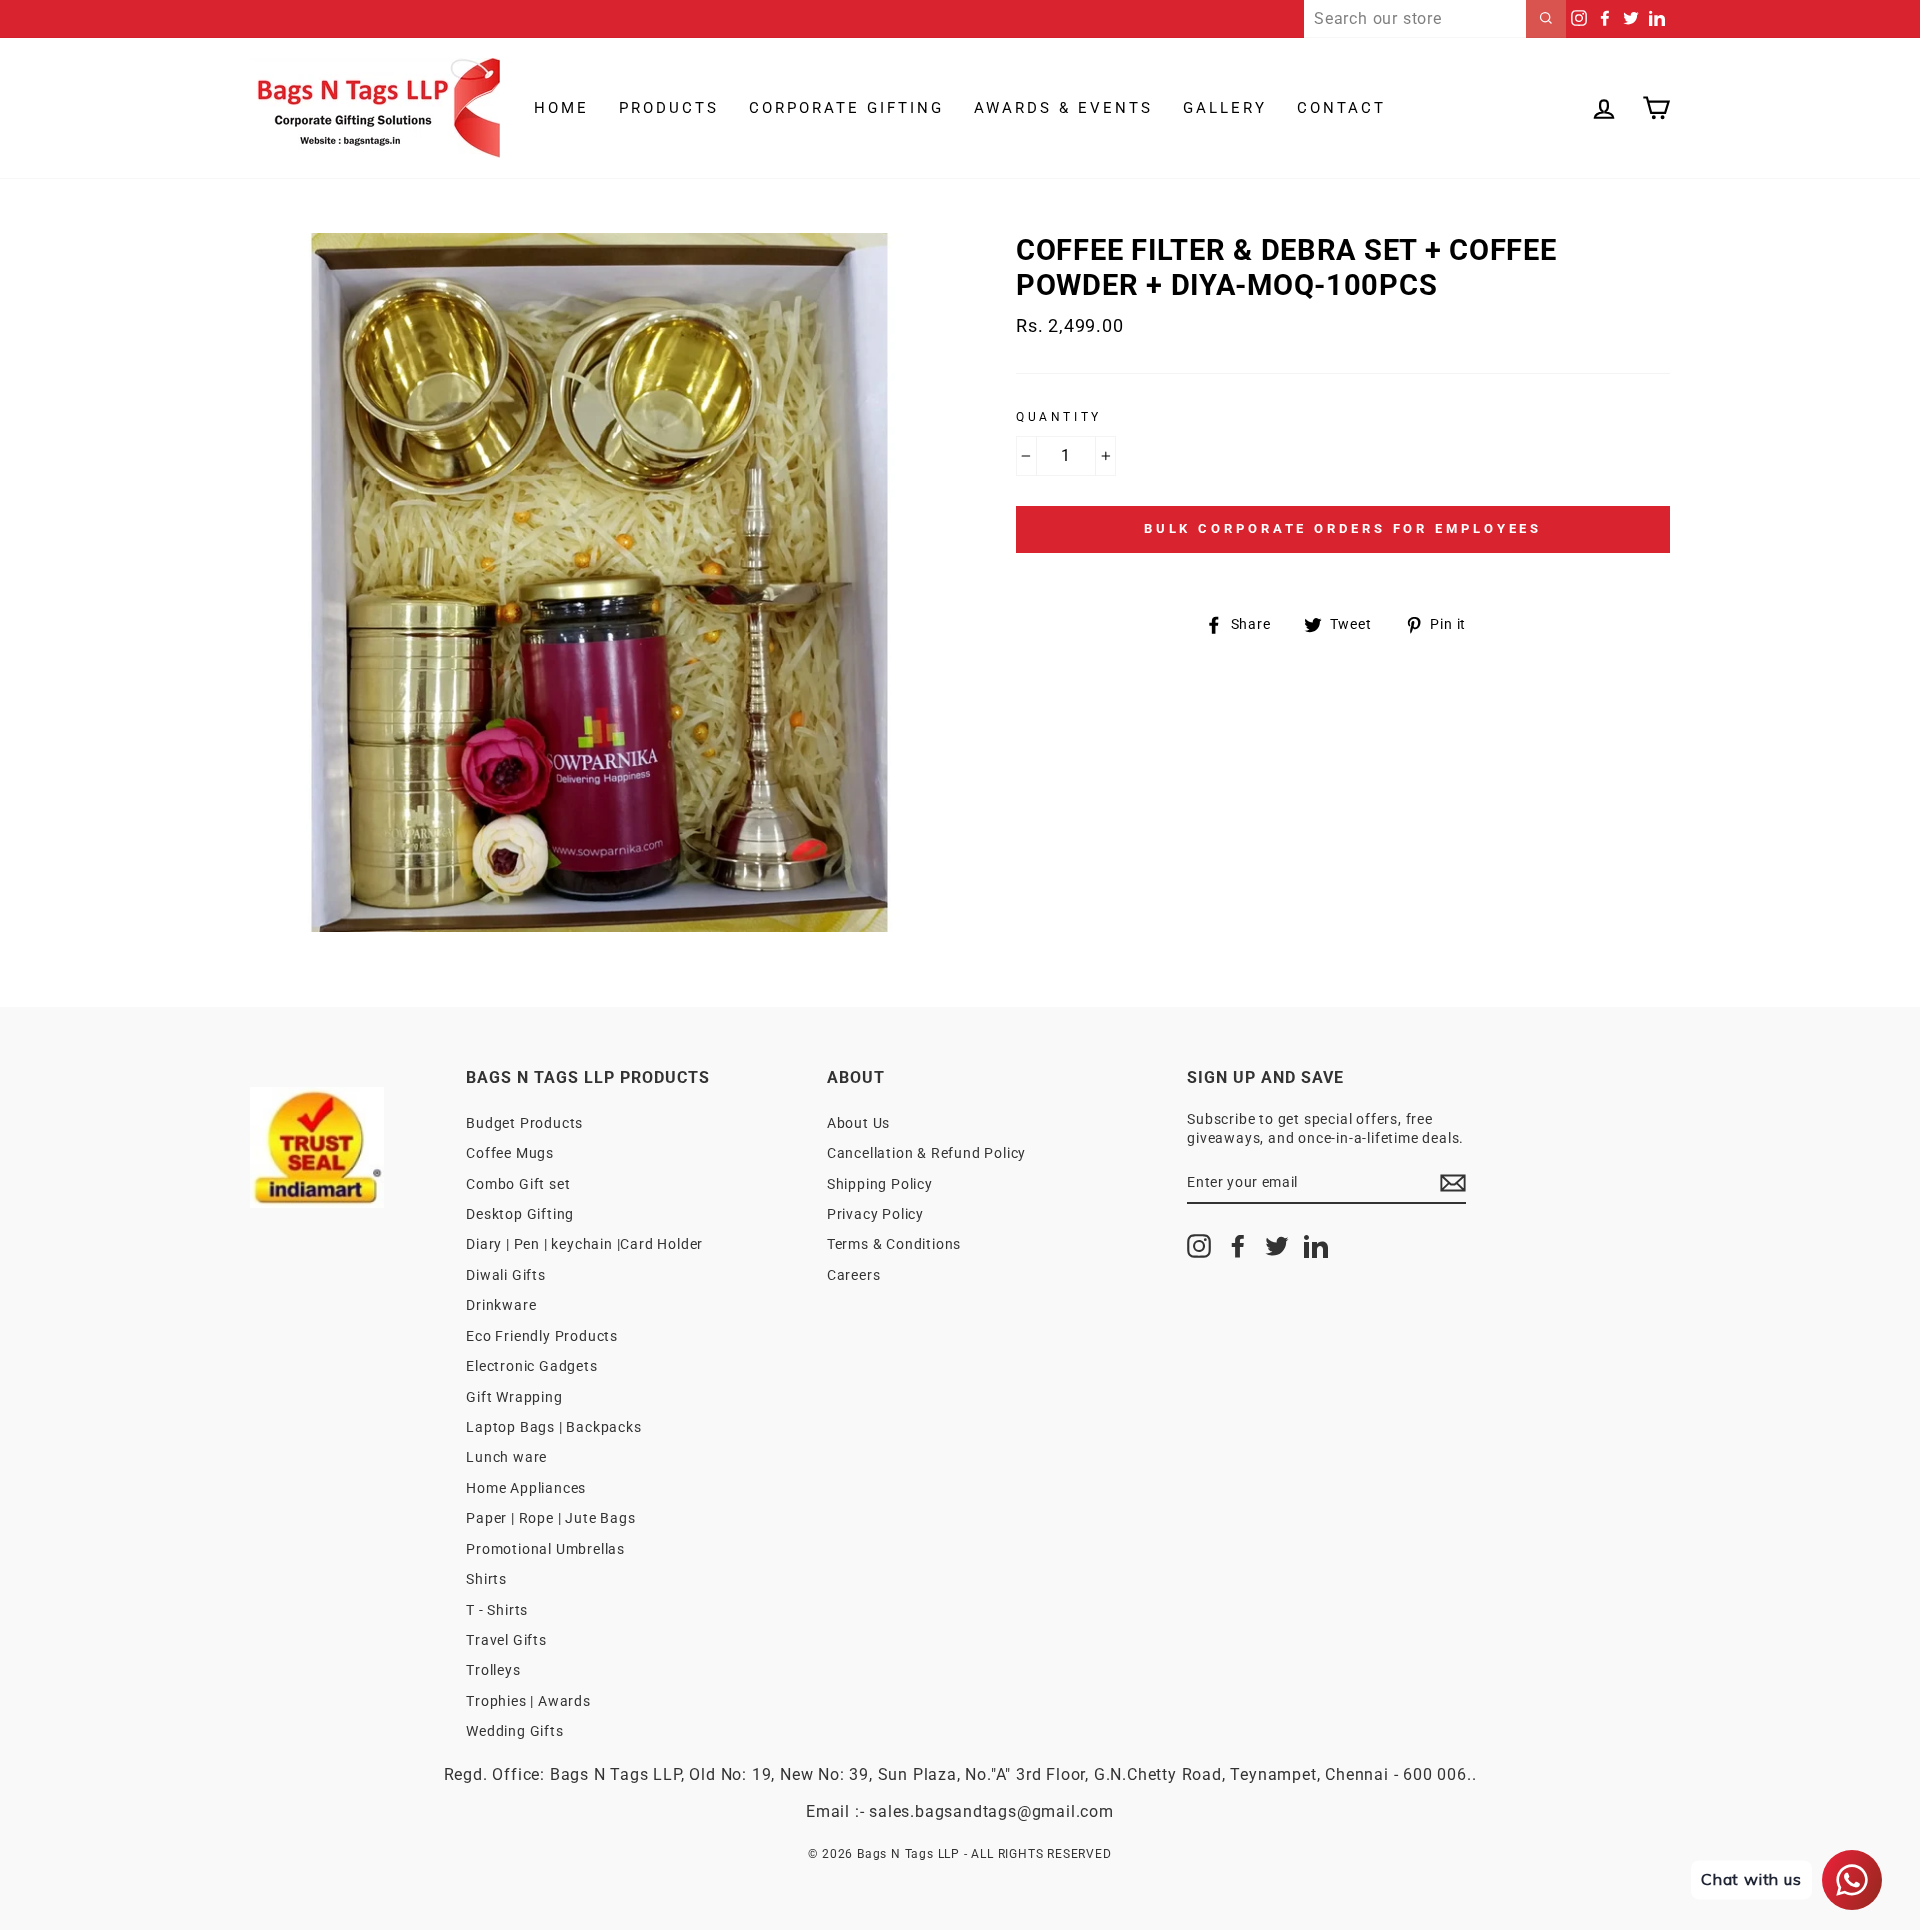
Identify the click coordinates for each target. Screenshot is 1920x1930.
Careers (854, 1275)
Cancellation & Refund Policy (926, 1153)
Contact (1341, 108)
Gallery (1225, 108)
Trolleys (493, 1670)
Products (669, 108)
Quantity (1059, 417)
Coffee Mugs (510, 1153)
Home (561, 108)
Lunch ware (506, 1457)
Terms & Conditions (894, 1244)
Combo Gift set (518, 1184)
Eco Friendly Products (542, 1336)
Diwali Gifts (506, 1275)
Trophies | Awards (528, 1701)
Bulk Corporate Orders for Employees (1343, 528)
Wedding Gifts (514, 1731)
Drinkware (501, 1305)
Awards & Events (1063, 108)
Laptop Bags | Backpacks (553, 1427)
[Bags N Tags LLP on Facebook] (1238, 1246)
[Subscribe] (1453, 1183)
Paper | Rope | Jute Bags (550, 1518)
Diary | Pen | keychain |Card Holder (584, 1244)
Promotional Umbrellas (545, 1549)
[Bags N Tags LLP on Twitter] (1277, 1246)
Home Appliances (526, 1488)
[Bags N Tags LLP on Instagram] (1199, 1246)
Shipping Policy (880, 1184)
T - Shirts (497, 1610)
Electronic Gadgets (531, 1366)
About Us (858, 1123)
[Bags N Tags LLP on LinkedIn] (1316, 1246)
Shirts (486, 1579)
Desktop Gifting (520, 1214)
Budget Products (524, 1123)
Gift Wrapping (514, 1397)
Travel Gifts (506, 1640)
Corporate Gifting (846, 108)
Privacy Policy (875, 1214)
